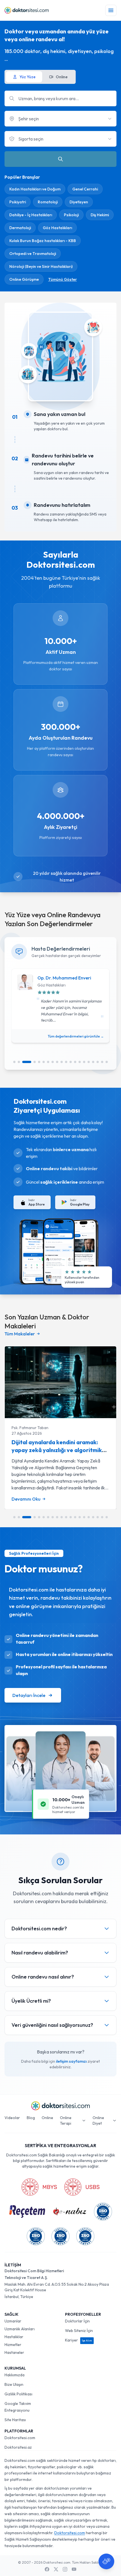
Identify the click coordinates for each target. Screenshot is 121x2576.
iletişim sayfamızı (71, 2061)
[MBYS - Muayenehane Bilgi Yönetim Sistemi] (39, 2187)
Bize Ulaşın (14, 2384)
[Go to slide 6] (44, 1062)
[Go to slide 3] (27, 1062)
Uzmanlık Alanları (20, 2329)
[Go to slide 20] (107, 1062)
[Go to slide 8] (53, 1062)
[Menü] (111, 10)
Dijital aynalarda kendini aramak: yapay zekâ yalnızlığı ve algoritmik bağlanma (57, 1450)
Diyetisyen (79, 202)
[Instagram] (65, 2569)
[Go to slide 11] (66, 1062)
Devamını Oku (26, 1499)
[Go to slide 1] (14, 1062)
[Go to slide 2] (19, 1062)
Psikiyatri (18, 202)
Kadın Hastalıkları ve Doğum (35, 189)
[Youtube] (74, 2569)
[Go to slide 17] (93, 1062)
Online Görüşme (24, 279)
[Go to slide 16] (89, 1062)
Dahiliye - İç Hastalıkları (31, 215)
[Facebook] (47, 2569)
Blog (31, 2118)
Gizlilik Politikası (18, 2394)
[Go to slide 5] (39, 1062)
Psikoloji (71, 215)
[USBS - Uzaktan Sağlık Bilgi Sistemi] (82, 2187)
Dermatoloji (20, 228)
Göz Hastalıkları (57, 228)
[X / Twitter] (56, 2569)
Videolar (12, 2118)
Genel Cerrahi (85, 189)
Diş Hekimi (100, 215)
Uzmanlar (13, 2321)
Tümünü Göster (62, 279)
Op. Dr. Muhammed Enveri (64, 978)
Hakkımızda (14, 2375)
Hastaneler (14, 2352)
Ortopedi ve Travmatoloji (33, 254)
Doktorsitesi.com (20, 2438)
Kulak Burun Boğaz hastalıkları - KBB (43, 241)
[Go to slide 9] (57, 1062)
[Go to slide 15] (84, 1062)
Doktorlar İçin (77, 2321)
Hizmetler (13, 2345)
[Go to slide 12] (71, 1062)
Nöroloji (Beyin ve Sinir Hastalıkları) (41, 266)
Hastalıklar (14, 2337)
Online (47, 2118)
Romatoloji (48, 202)
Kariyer (79, 2340)
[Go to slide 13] (75, 1062)
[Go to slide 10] (62, 1062)
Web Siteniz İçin (79, 2331)
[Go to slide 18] (98, 1062)
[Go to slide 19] (102, 1062)
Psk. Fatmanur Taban (30, 1428)
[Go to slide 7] (48, 1062)
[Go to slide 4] (35, 1062)
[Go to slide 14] (80, 1062)
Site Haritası (15, 2420)
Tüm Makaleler (20, 1334)
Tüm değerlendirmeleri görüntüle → (76, 1036)
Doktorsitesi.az (18, 2447)
